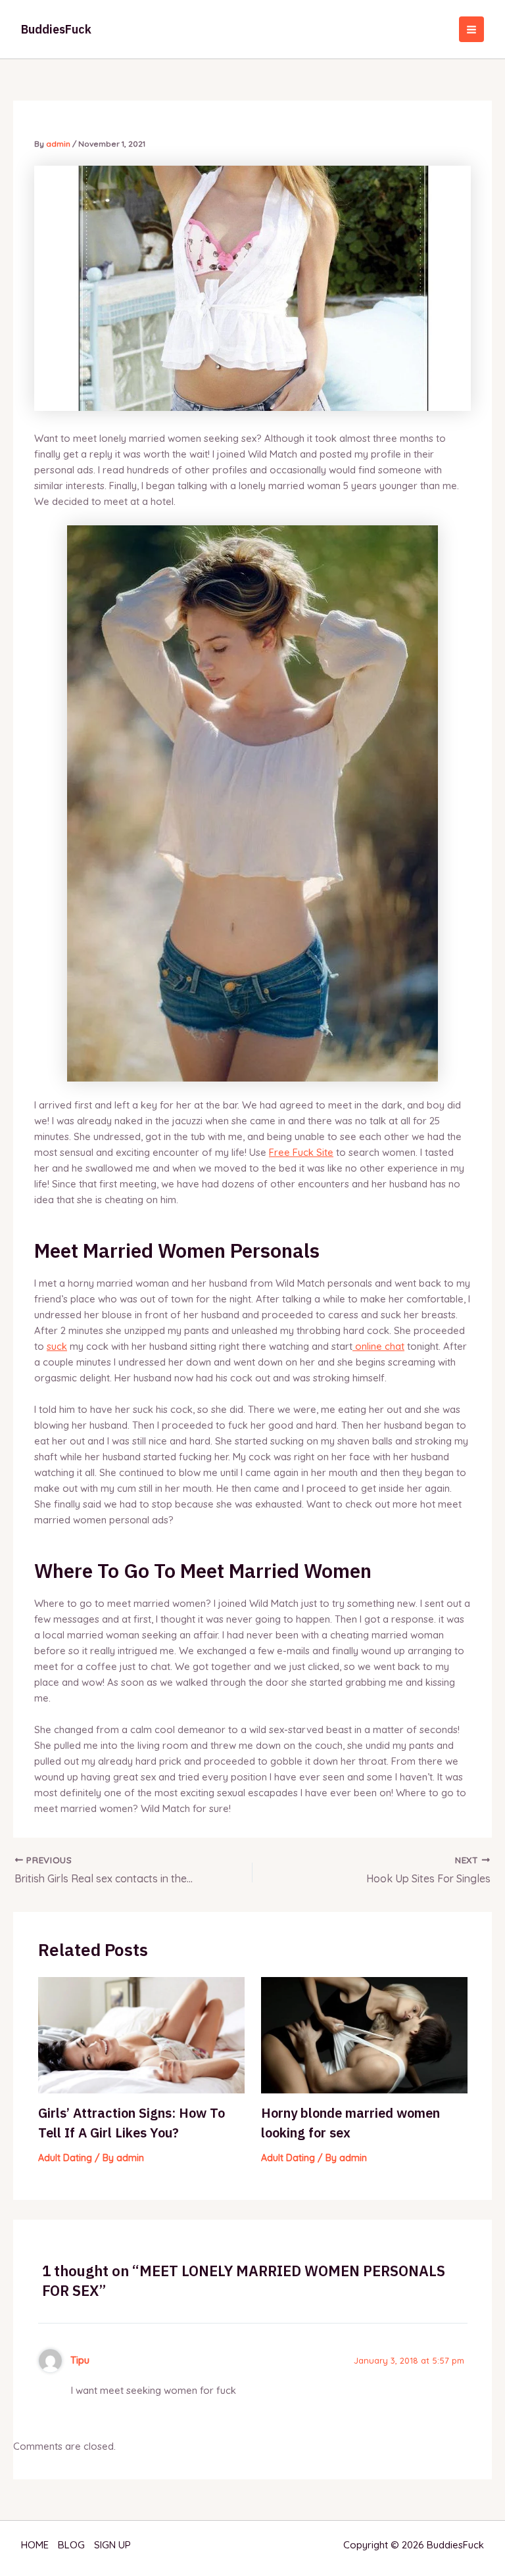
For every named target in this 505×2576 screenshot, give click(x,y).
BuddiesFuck (56, 29)
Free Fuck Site (301, 1152)
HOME (35, 2545)
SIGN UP (112, 2545)
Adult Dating (65, 2158)
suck (57, 1346)
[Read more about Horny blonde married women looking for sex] (364, 2034)
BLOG (71, 2545)
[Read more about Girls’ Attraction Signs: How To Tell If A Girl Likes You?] (141, 2034)
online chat (378, 1346)
